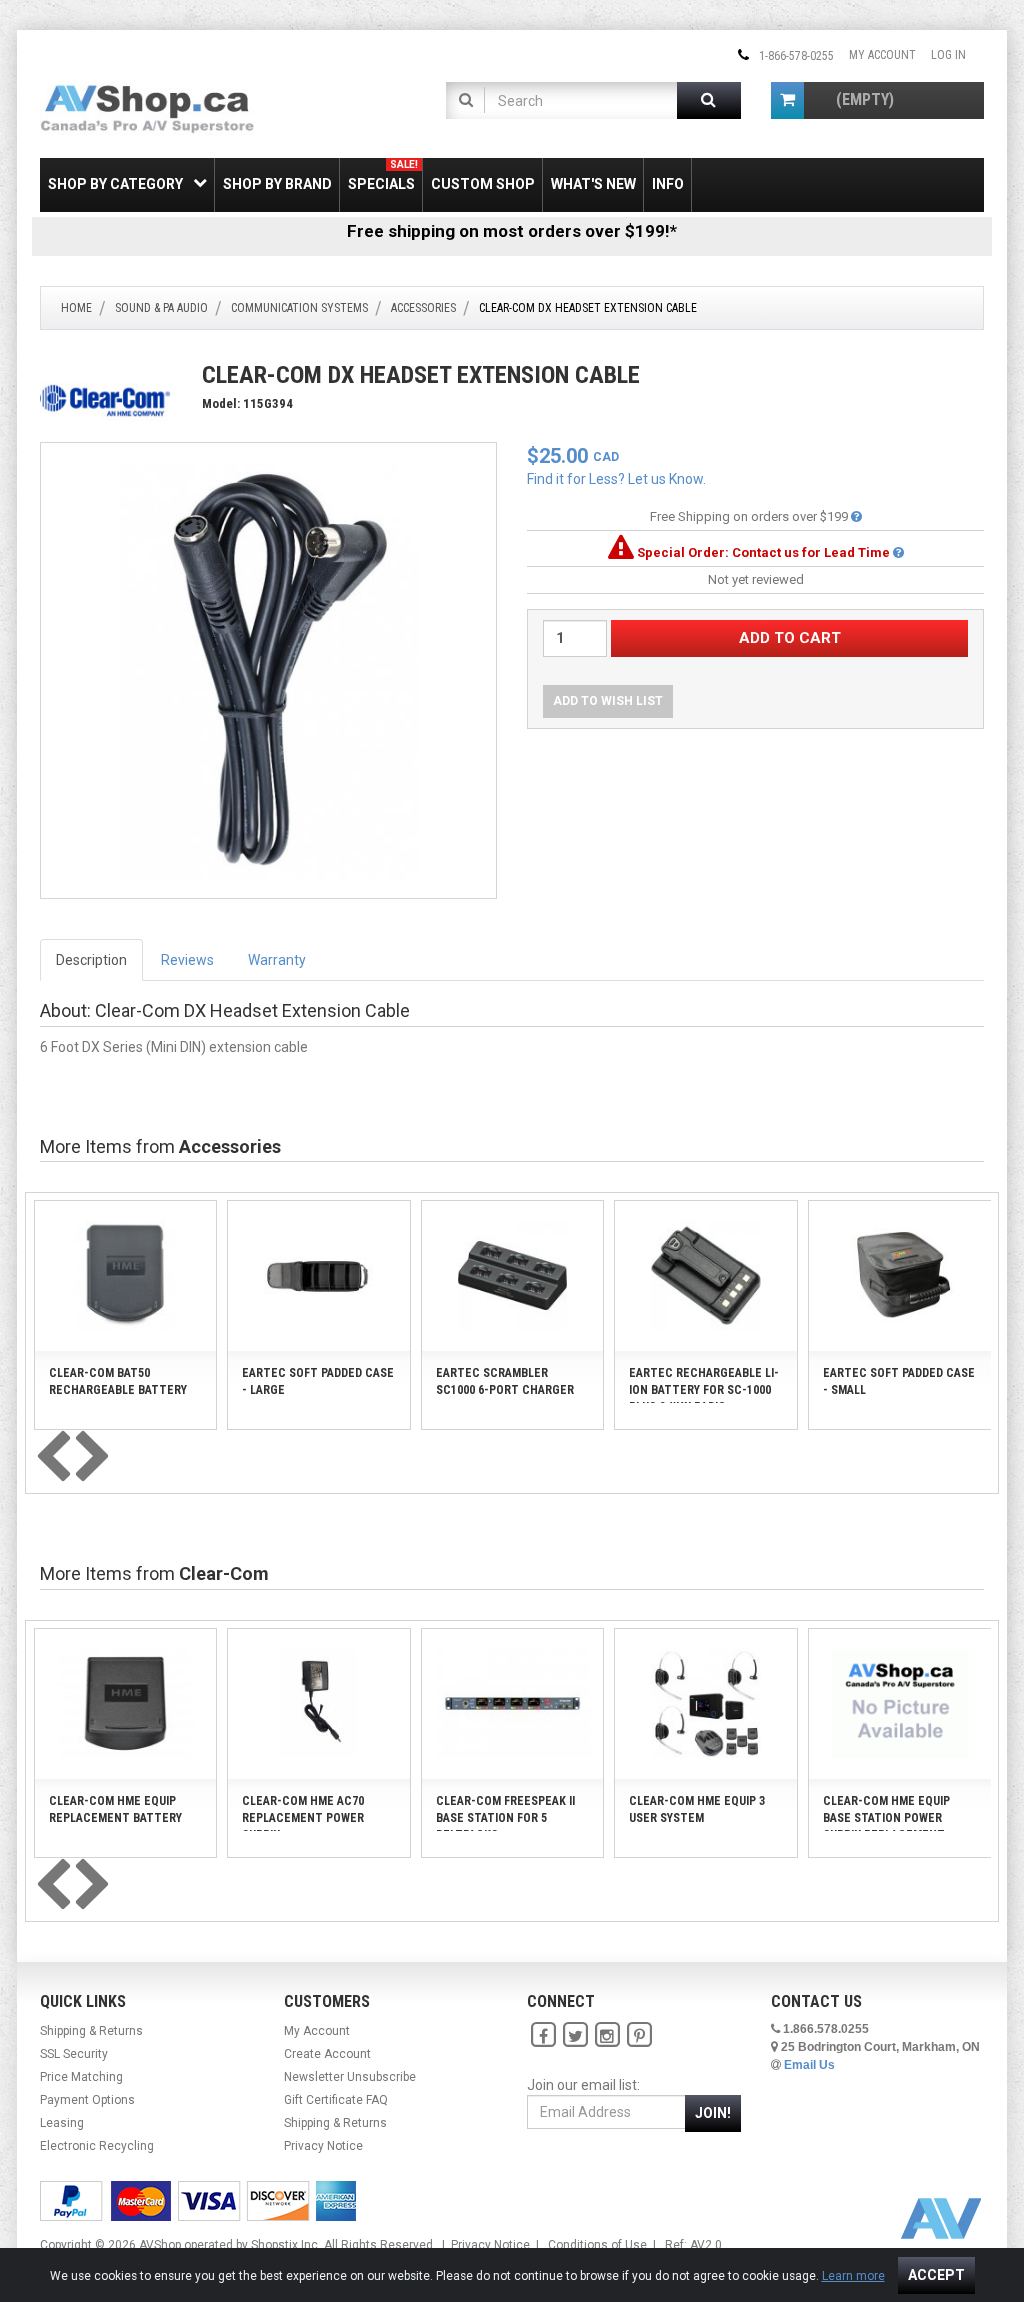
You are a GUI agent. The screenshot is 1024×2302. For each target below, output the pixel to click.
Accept (936, 2275)
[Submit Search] (709, 100)
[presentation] (53, 1458)
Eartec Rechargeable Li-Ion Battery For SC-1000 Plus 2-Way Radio (704, 1390)
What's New (593, 184)
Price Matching (81, 2077)
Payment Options (87, 2100)
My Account (882, 55)
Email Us (809, 2065)
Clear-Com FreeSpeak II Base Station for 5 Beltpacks (505, 1818)
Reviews (187, 960)
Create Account (327, 2054)
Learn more (853, 2276)
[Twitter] (575, 2035)
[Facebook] (543, 2035)
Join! (713, 2113)
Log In (948, 55)
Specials (383, 175)
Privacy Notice (323, 2146)
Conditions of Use (597, 2245)
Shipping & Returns (91, 2031)
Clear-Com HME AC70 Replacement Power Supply (303, 1818)
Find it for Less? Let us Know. (616, 479)
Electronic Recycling (97, 2146)
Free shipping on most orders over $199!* (512, 231)
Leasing (62, 2123)
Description (91, 960)
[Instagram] (607, 2035)
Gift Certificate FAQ (336, 2100)
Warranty (277, 960)
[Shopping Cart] (787, 100)
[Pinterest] (639, 2035)
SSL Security (74, 2054)
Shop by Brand (277, 184)
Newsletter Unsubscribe (350, 2077)
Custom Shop (483, 184)
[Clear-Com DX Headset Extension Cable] (268, 669)
